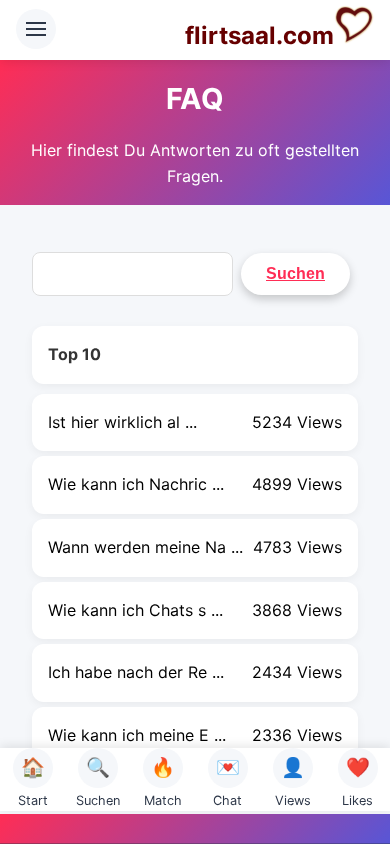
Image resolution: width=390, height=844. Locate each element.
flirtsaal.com (259, 35)
